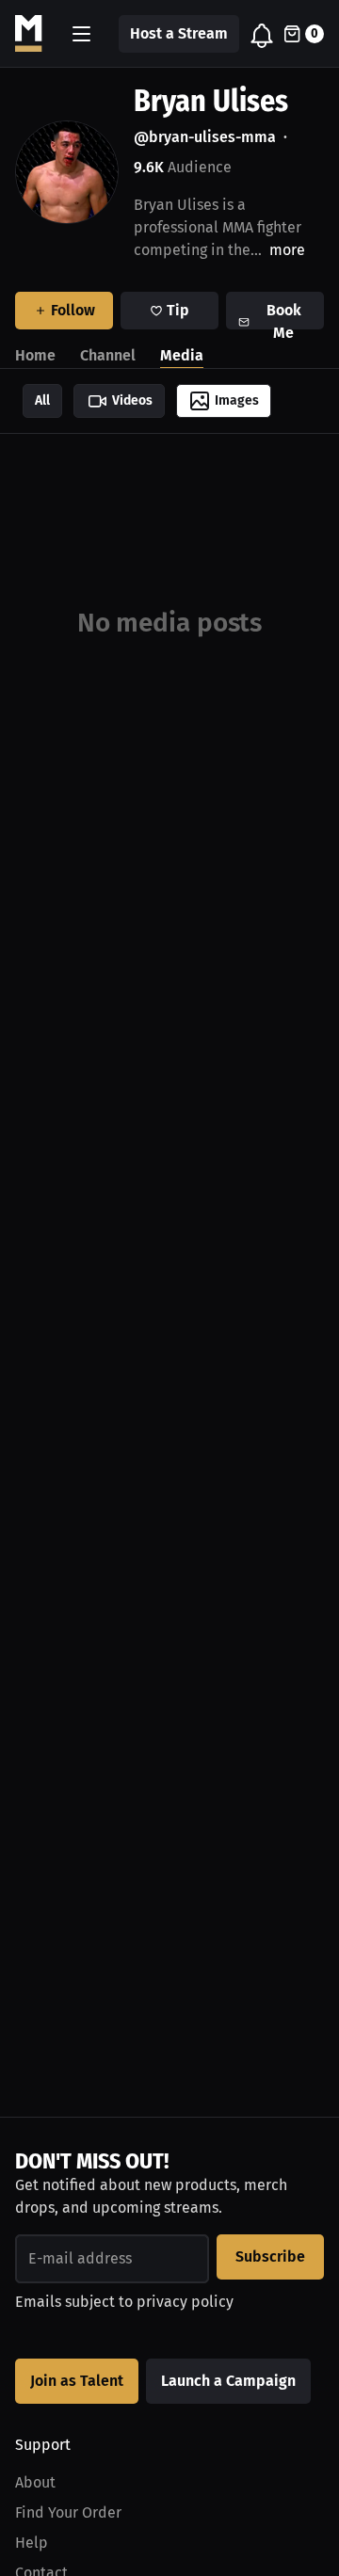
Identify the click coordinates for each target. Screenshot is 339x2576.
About (35, 2482)
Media (182, 355)
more (287, 250)
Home (35, 355)
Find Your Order (68, 2512)
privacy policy (185, 2302)
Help (32, 2543)
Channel (108, 355)
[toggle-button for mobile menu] (81, 34)
